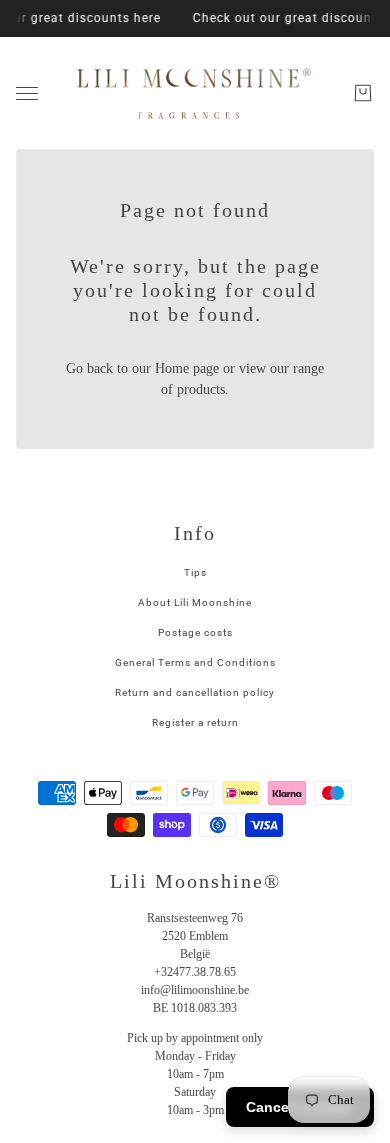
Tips (195, 572)
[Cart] (363, 93)
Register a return (195, 722)
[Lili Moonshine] (195, 93)
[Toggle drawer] (27, 93)
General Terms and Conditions (195, 662)
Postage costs (195, 632)
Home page (187, 368)
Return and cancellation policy (195, 692)
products (201, 389)
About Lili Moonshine (195, 602)
